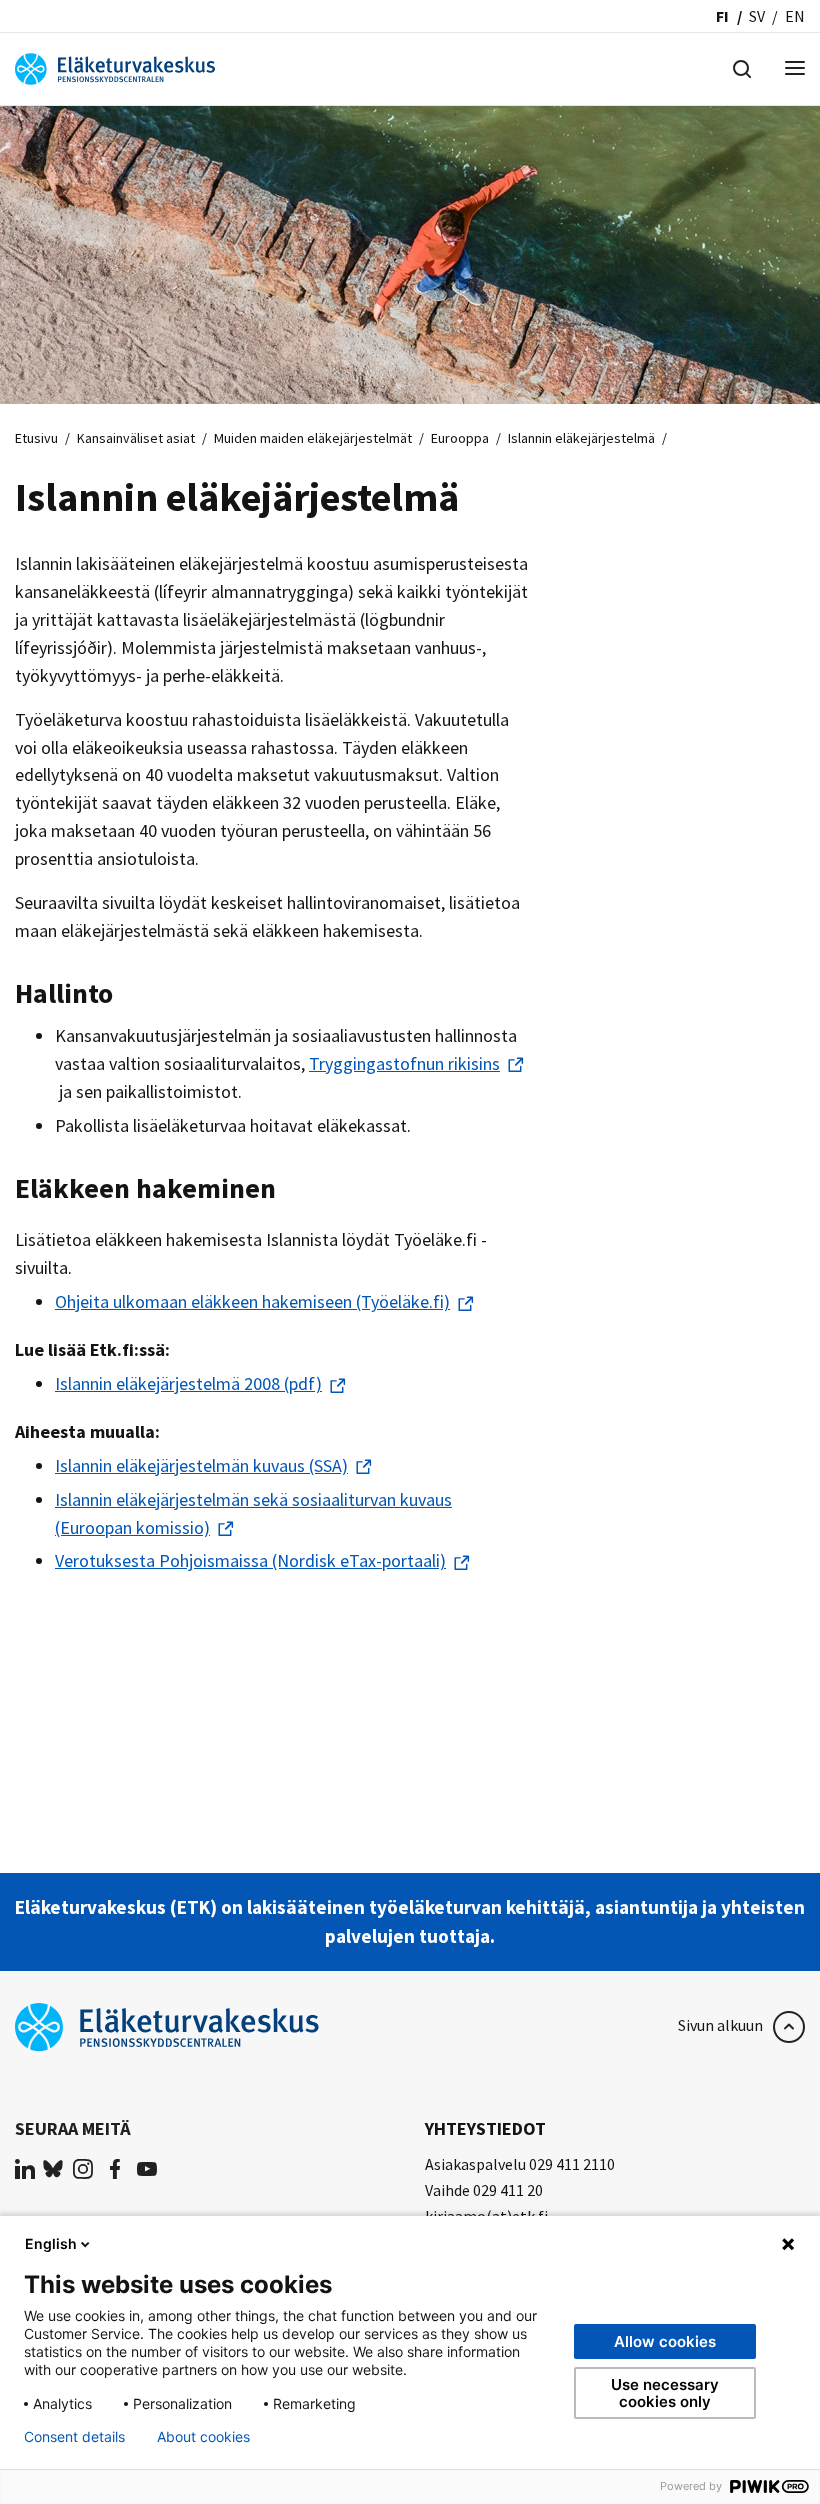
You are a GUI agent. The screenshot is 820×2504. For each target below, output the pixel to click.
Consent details (74, 2437)
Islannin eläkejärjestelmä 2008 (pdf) (188, 1383)
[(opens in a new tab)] (25, 2168)
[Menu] (795, 69)
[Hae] (742, 67)
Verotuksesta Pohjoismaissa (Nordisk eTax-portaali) (250, 1560)
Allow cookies (665, 2341)
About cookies (203, 2437)
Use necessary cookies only (665, 2393)
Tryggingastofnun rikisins (404, 1063)
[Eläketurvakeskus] (115, 67)
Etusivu (36, 438)
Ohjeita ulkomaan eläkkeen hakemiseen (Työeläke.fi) (252, 1301)
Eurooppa (460, 438)
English (51, 2243)
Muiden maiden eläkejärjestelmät (313, 438)
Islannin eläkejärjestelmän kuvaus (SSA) (201, 1465)
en (795, 16)
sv (757, 16)
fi (722, 16)
